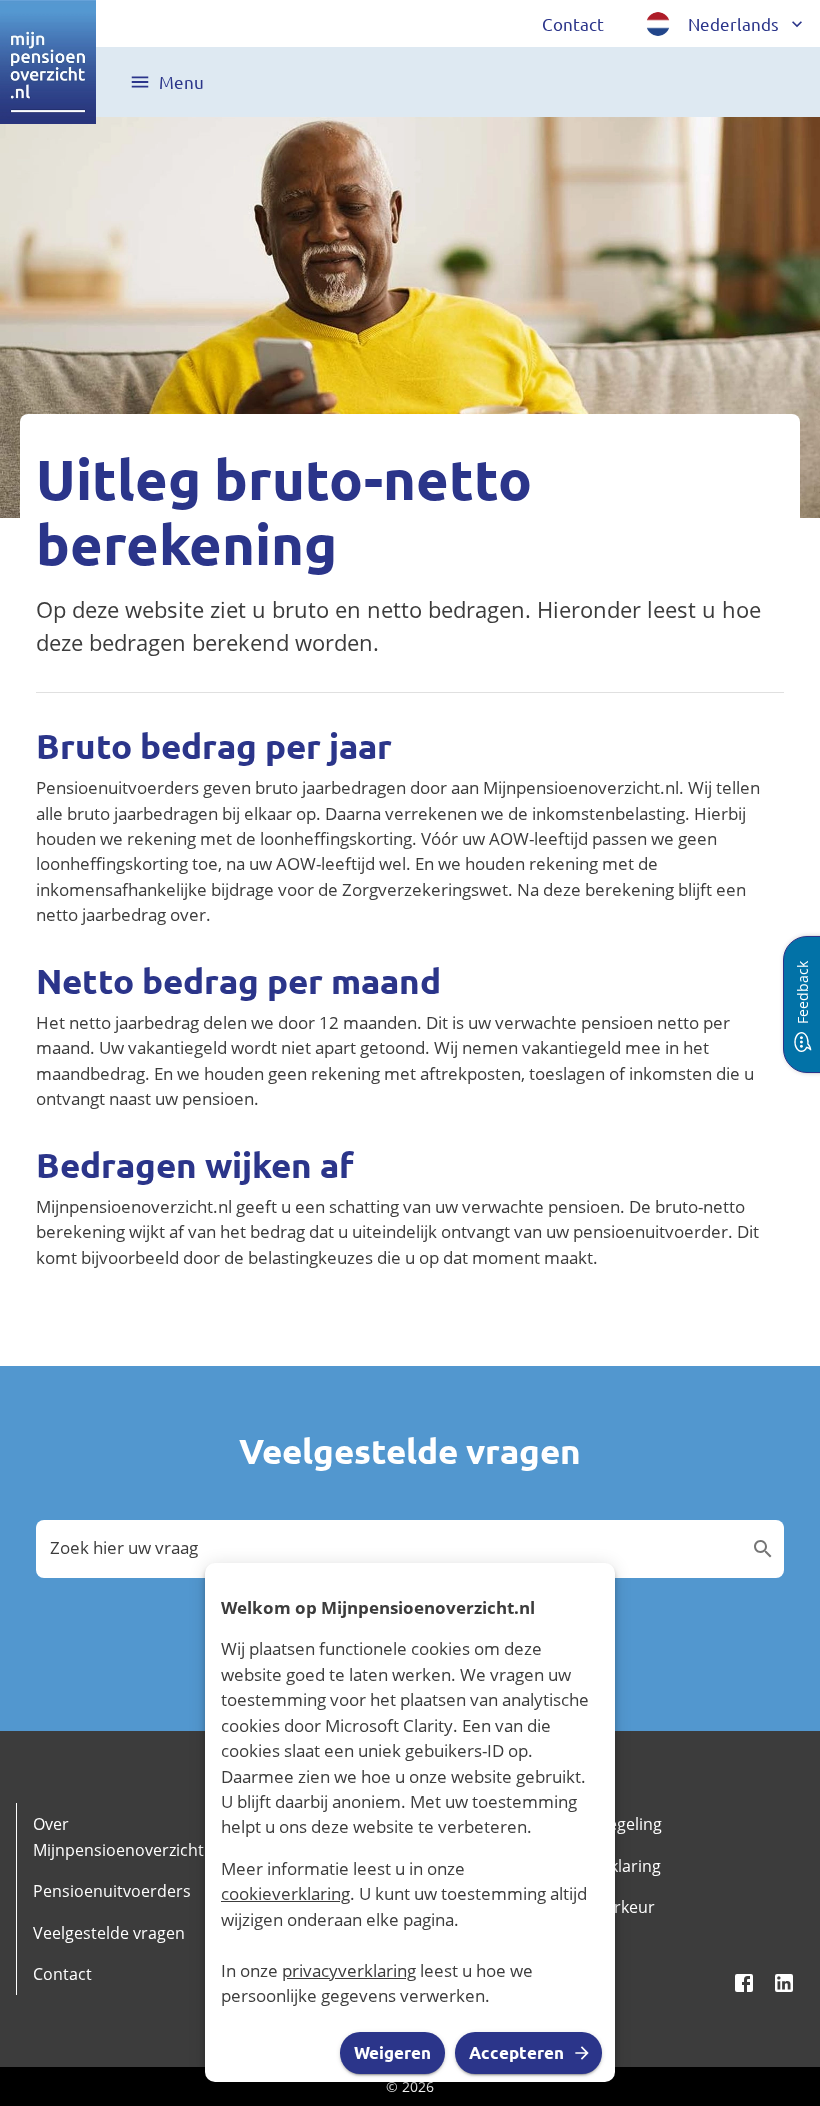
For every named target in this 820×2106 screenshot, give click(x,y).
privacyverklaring (349, 1970)
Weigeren (392, 2052)
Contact (573, 23)
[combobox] (395, 1548)
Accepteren (516, 2052)
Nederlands (733, 23)
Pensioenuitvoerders (112, 1891)
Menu (181, 81)
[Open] (763, 1549)
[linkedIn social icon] (784, 1983)
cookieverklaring (285, 1893)
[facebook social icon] (744, 1983)
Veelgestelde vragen (109, 1933)
